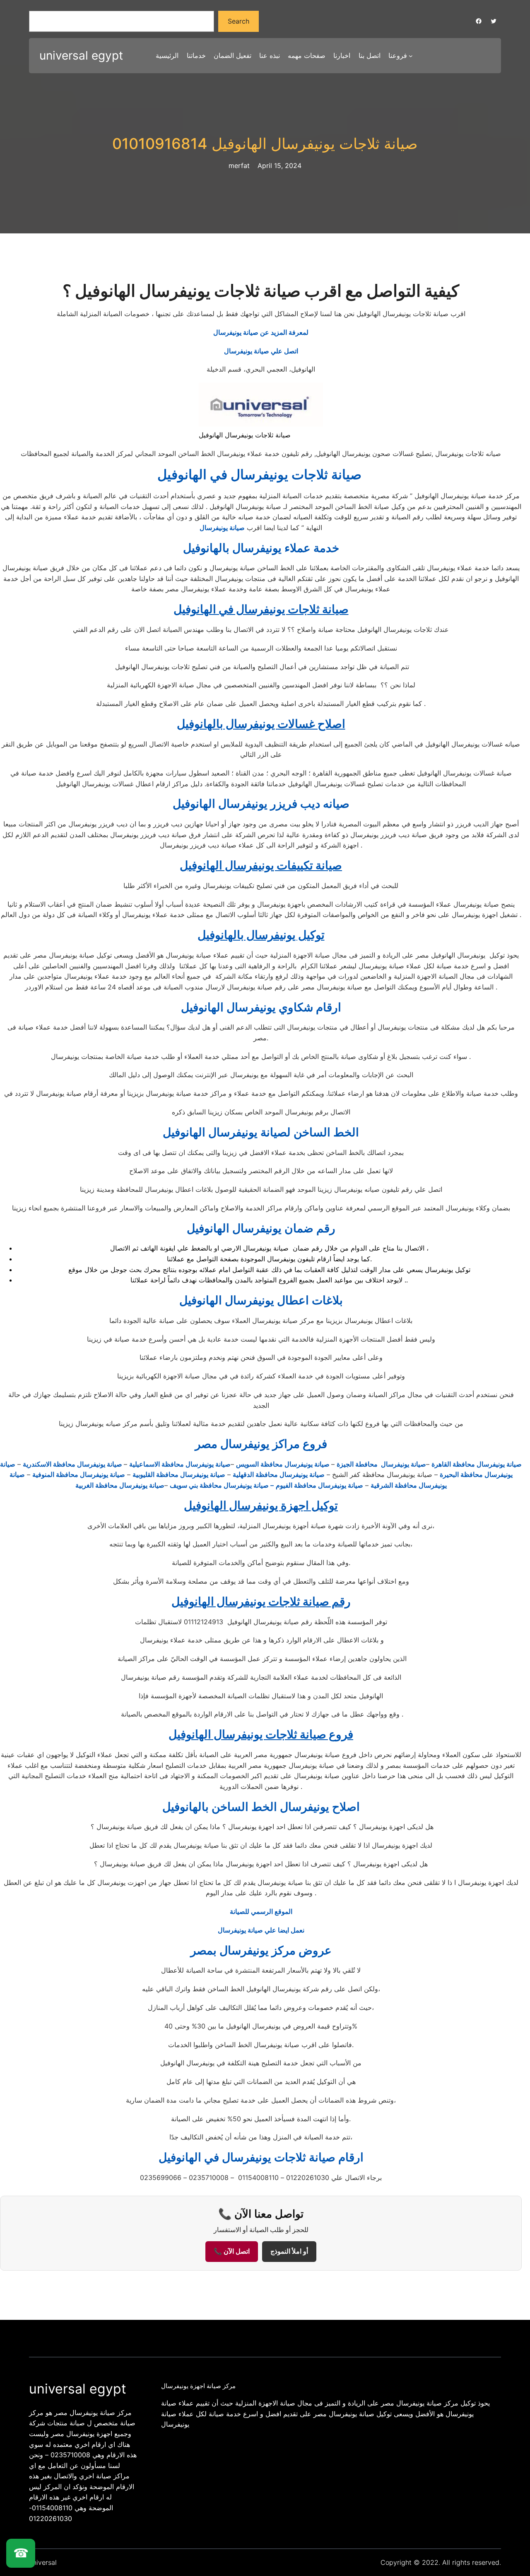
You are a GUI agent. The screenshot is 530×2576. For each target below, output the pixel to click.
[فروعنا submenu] (411, 56)
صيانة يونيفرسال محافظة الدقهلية (279, 1474)
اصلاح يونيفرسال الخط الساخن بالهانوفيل (261, 1807)
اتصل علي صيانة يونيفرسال (261, 351)
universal (43, 2562)
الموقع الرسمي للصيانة (261, 1911)
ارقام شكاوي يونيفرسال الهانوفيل (261, 1007)
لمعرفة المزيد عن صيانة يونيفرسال (261, 332)
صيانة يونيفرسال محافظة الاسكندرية (73, 1464)
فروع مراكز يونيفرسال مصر (261, 1444)
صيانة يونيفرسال (222, 528)
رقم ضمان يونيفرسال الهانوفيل (261, 1228)
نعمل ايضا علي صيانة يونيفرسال (261, 1930)
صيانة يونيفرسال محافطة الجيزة (381, 1464)
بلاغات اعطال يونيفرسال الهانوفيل (261, 1300)
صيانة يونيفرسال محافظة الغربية (120, 1485)
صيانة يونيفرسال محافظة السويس (284, 1464)
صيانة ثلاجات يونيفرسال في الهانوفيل (261, 474)
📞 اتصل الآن (232, 2251)
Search (238, 21)
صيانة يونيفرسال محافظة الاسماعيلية (180, 1464)
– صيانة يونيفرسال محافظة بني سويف (222, 1485)
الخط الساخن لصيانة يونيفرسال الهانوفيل (261, 1132)
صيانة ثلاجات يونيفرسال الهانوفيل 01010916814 (265, 144)
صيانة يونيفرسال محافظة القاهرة (477, 1464)
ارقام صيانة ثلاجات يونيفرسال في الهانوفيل (261, 2157)
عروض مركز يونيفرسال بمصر (261, 1950)
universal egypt (81, 55)
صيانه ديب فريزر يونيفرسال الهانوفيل (261, 804)
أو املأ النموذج (289, 2251)
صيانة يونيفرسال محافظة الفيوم (319, 1485)
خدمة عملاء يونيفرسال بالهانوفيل (261, 548)
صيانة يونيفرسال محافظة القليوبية (179, 1474)
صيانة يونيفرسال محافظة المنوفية (79, 1474)
